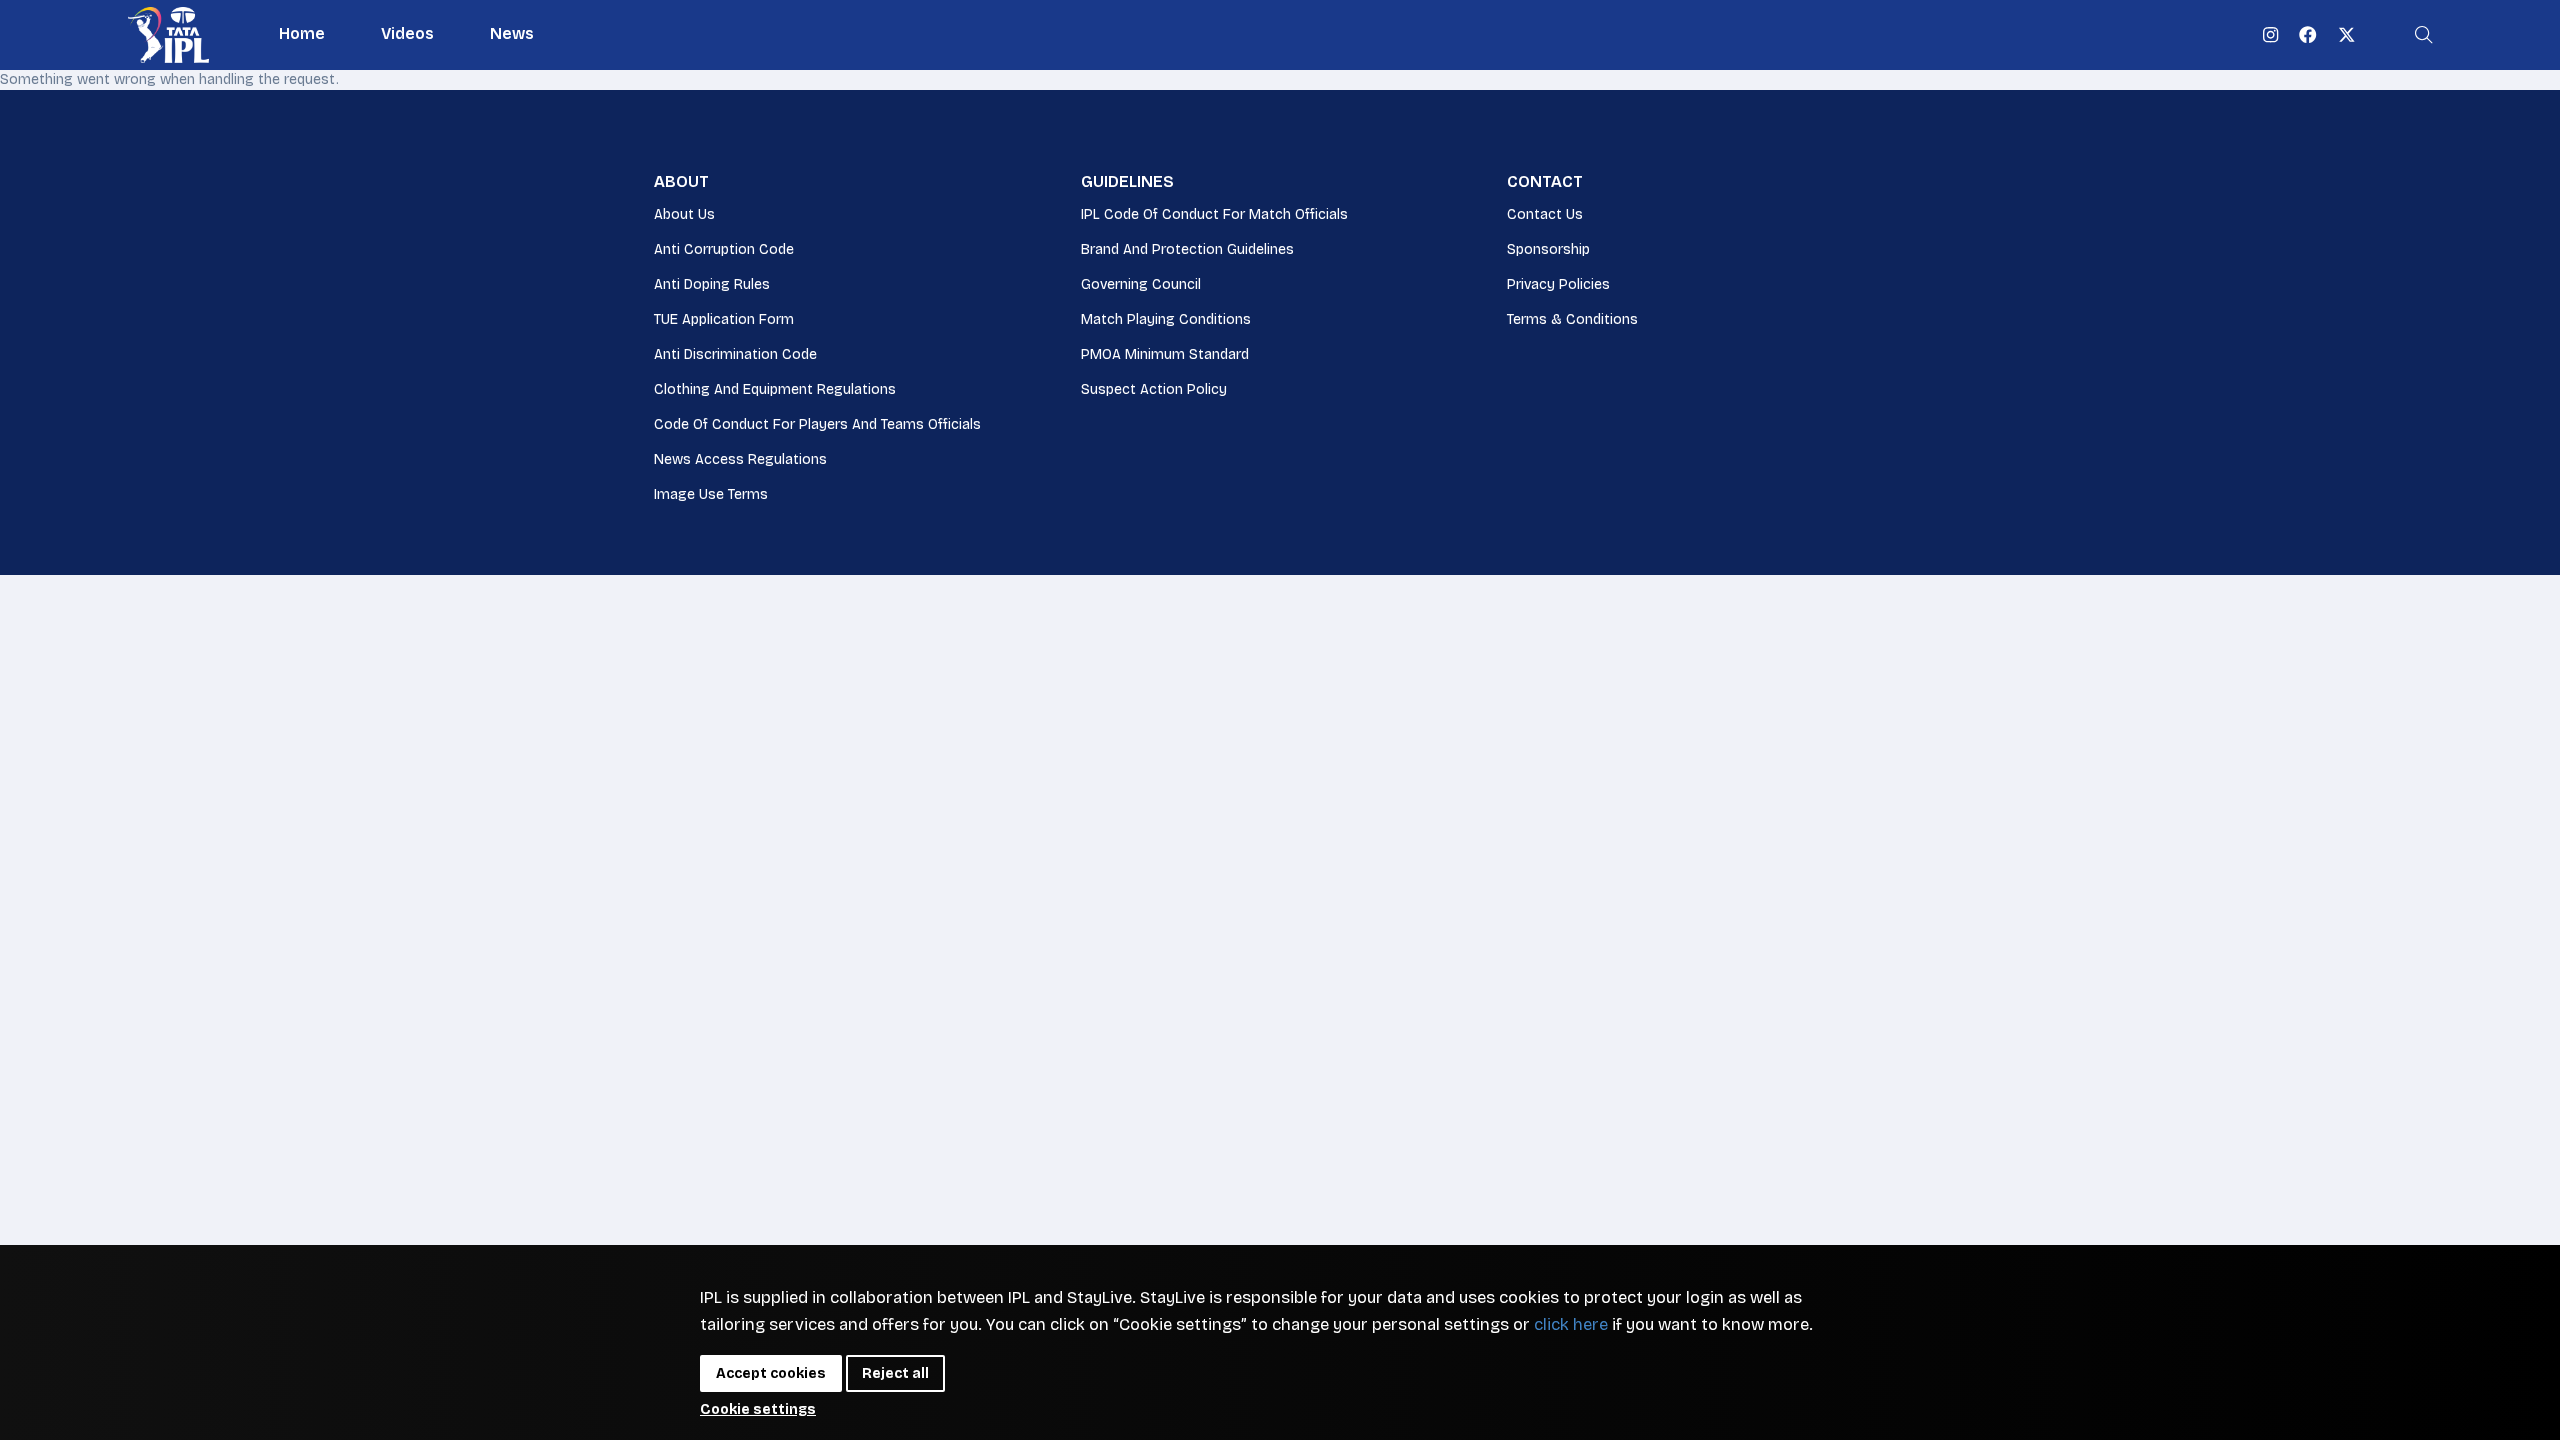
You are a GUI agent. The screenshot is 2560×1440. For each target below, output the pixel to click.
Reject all (895, 1373)
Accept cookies (771, 1373)
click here (1571, 1324)
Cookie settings (758, 1409)
